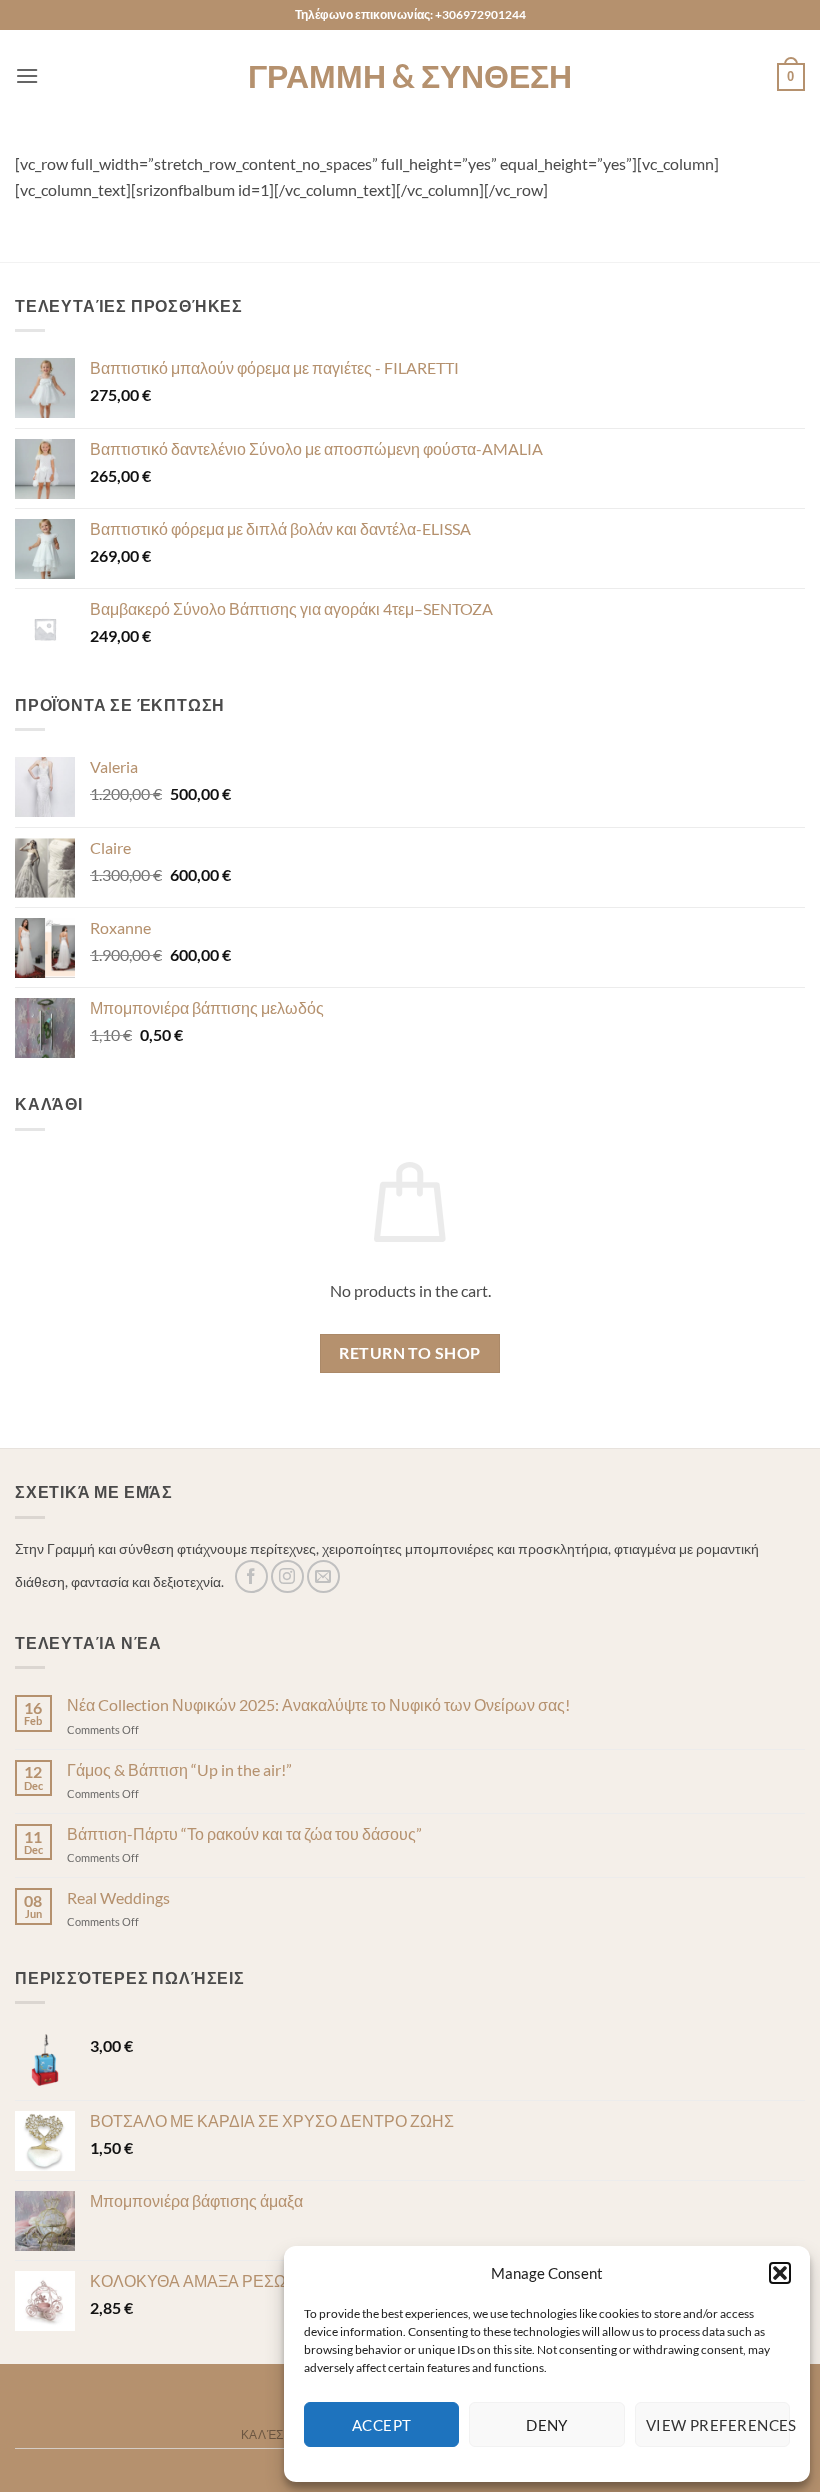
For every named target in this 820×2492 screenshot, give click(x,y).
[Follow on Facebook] (251, 1576)
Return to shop (410, 1353)
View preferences (718, 2425)
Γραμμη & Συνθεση (410, 76)
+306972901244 (480, 14)
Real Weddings (118, 1897)
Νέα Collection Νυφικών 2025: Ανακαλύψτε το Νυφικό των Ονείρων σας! (318, 1704)
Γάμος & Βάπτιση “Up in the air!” (179, 1769)
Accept (382, 2425)
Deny (547, 2425)
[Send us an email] (323, 1576)
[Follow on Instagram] (287, 1576)
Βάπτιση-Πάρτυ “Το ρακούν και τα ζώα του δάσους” (244, 1833)
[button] (780, 2273)
